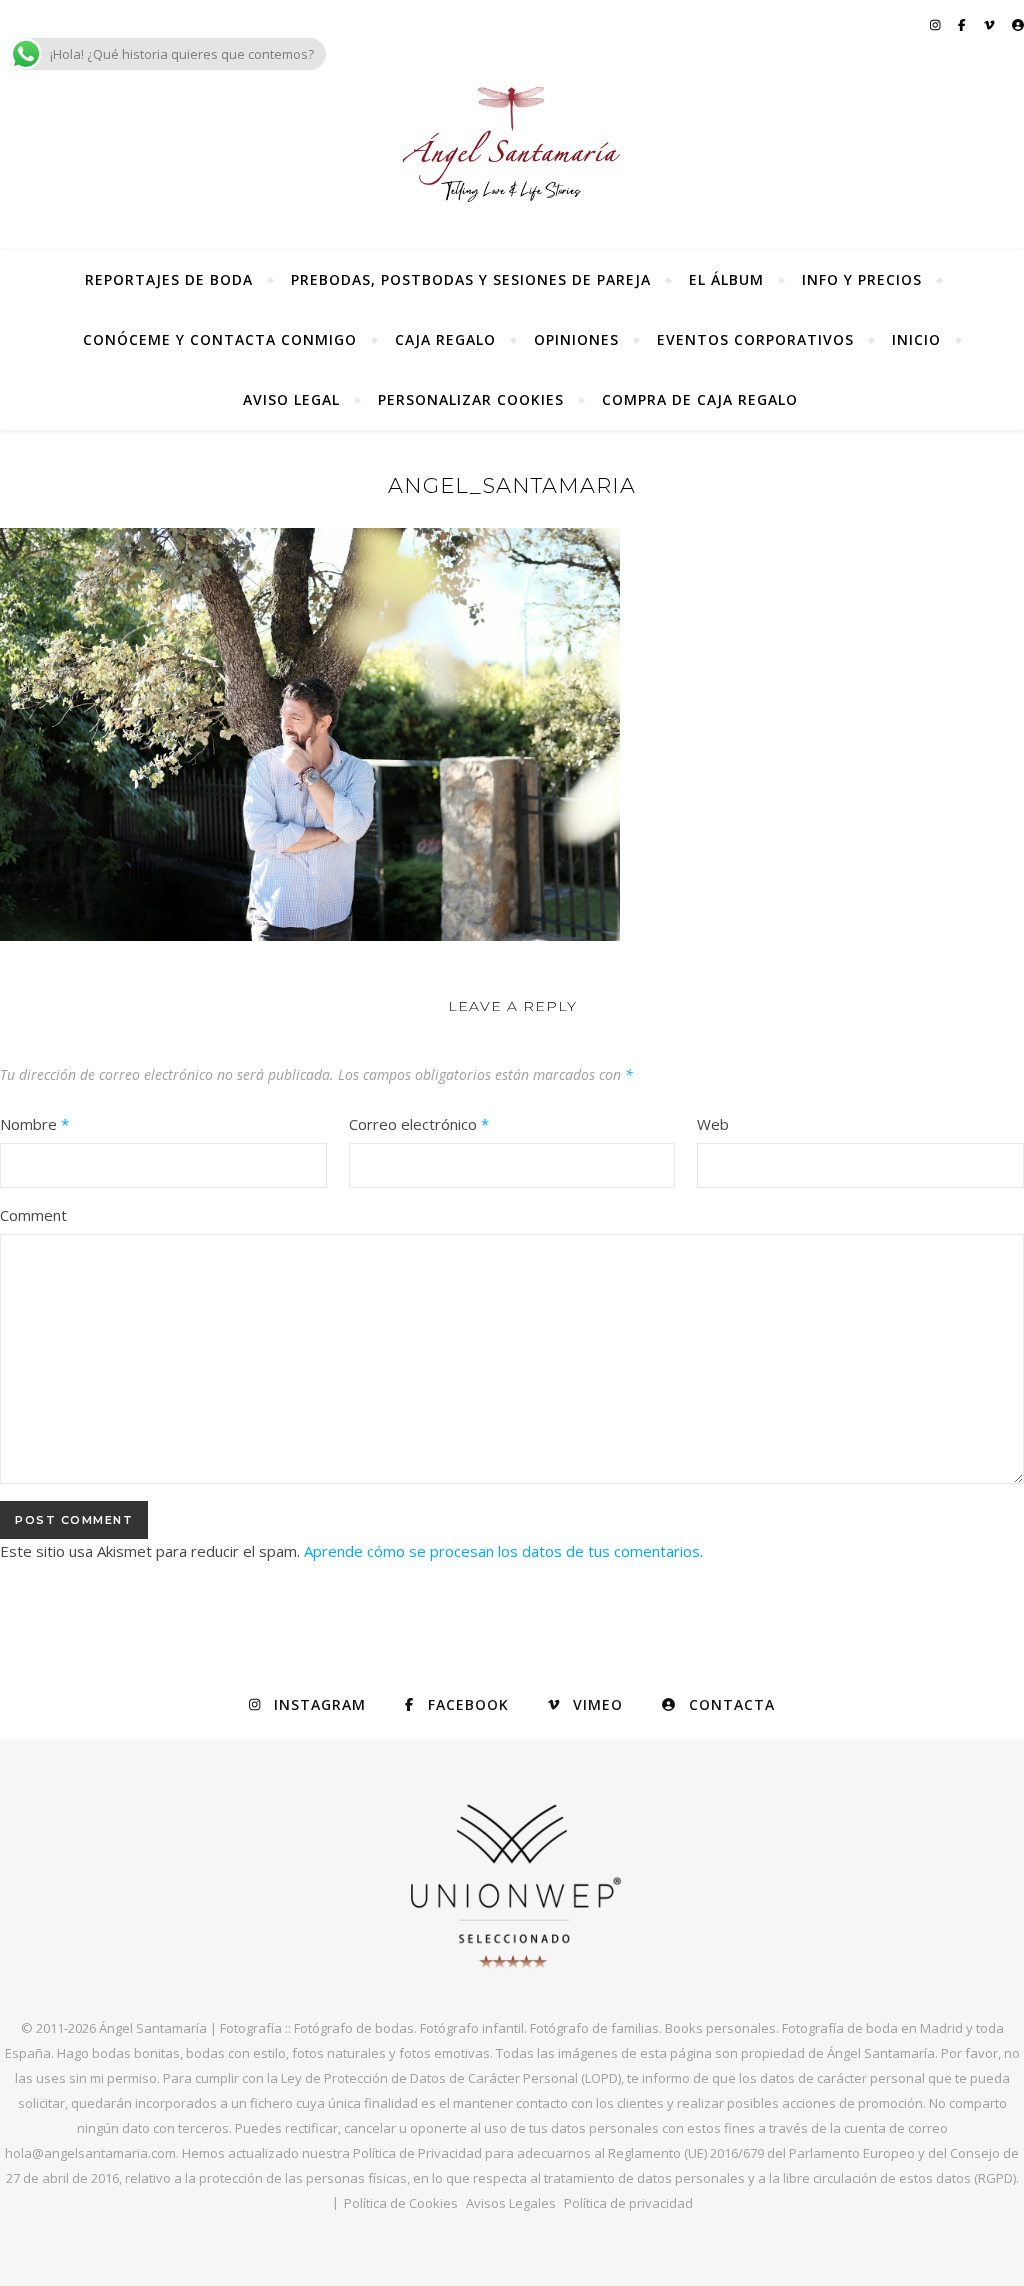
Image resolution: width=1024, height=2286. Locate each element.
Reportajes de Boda (169, 279)
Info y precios (862, 279)
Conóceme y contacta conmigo (220, 339)
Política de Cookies (401, 2203)
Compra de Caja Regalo (700, 399)
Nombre (34, 1124)
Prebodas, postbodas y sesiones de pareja (471, 279)
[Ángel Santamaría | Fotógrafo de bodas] (512, 144)
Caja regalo (445, 339)
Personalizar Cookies (471, 399)
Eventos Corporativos (755, 339)
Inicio (916, 339)
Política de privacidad (628, 2203)
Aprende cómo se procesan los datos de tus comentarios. (503, 1551)
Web (713, 1124)
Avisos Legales (511, 2203)
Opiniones (576, 339)
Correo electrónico (419, 1124)
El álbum (726, 279)
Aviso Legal (291, 399)
